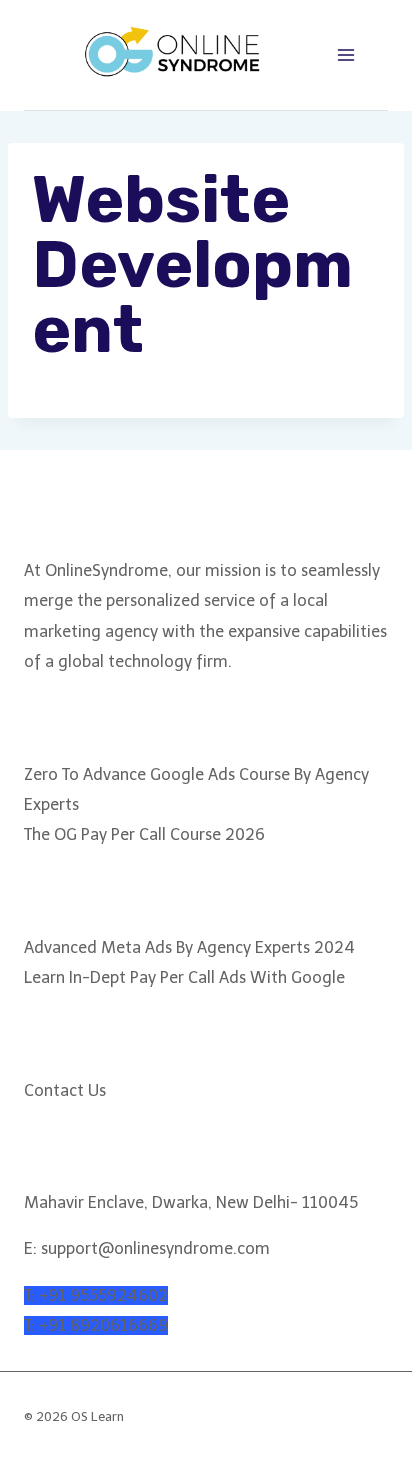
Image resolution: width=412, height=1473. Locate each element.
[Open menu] (345, 54)
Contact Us (65, 1090)
